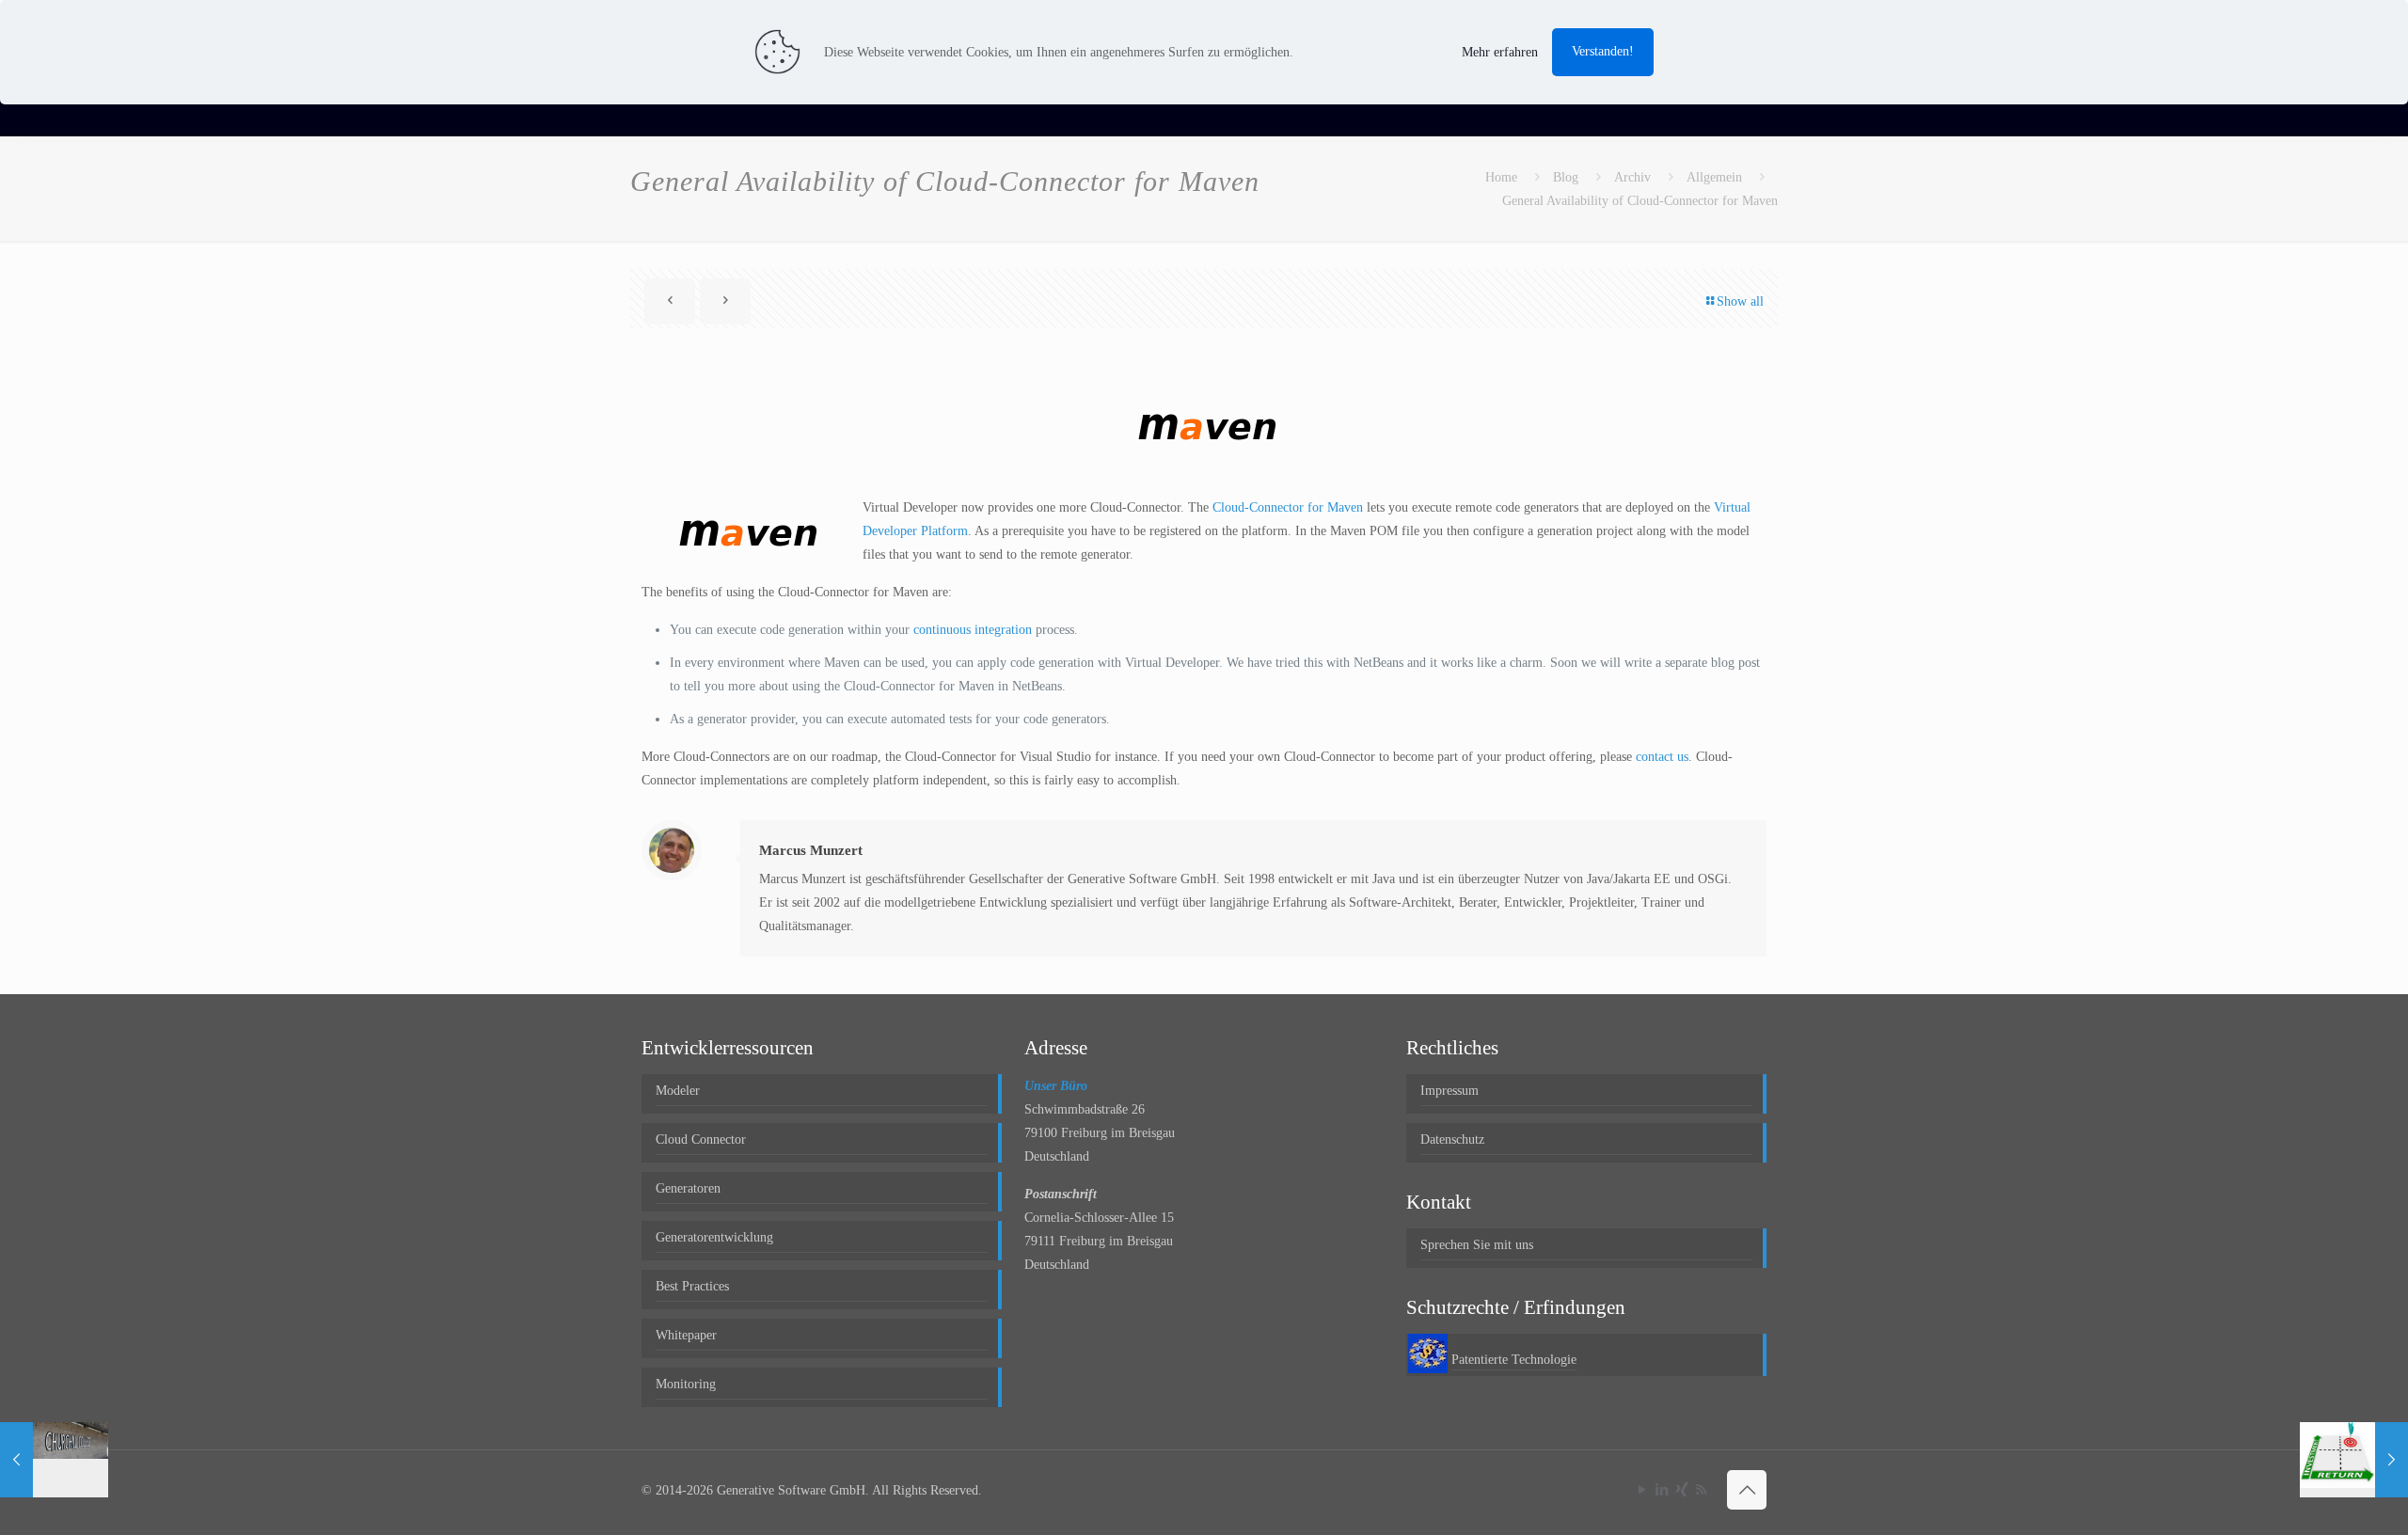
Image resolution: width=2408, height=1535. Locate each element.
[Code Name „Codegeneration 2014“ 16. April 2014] (54, 1460)
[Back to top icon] (1747, 1490)
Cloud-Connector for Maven (1288, 507)
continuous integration (973, 630)
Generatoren (688, 1188)
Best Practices (692, 1286)
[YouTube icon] (1642, 1490)
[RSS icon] (1701, 1490)
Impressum (1450, 1091)
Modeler (678, 1091)
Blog (1566, 177)
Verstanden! (1603, 51)
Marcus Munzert (811, 850)
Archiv (1632, 177)
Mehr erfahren (1500, 52)
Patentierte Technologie (1514, 1360)
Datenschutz (1452, 1139)
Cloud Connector (701, 1139)
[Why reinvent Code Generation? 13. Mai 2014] (2354, 1460)
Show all (1740, 301)
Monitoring (686, 1384)
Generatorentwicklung (714, 1237)
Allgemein (1714, 177)
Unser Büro (1056, 1086)
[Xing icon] (1681, 1490)
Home (1501, 177)
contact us (1662, 757)
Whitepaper (686, 1335)
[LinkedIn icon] (1662, 1490)
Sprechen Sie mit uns (1477, 1245)
